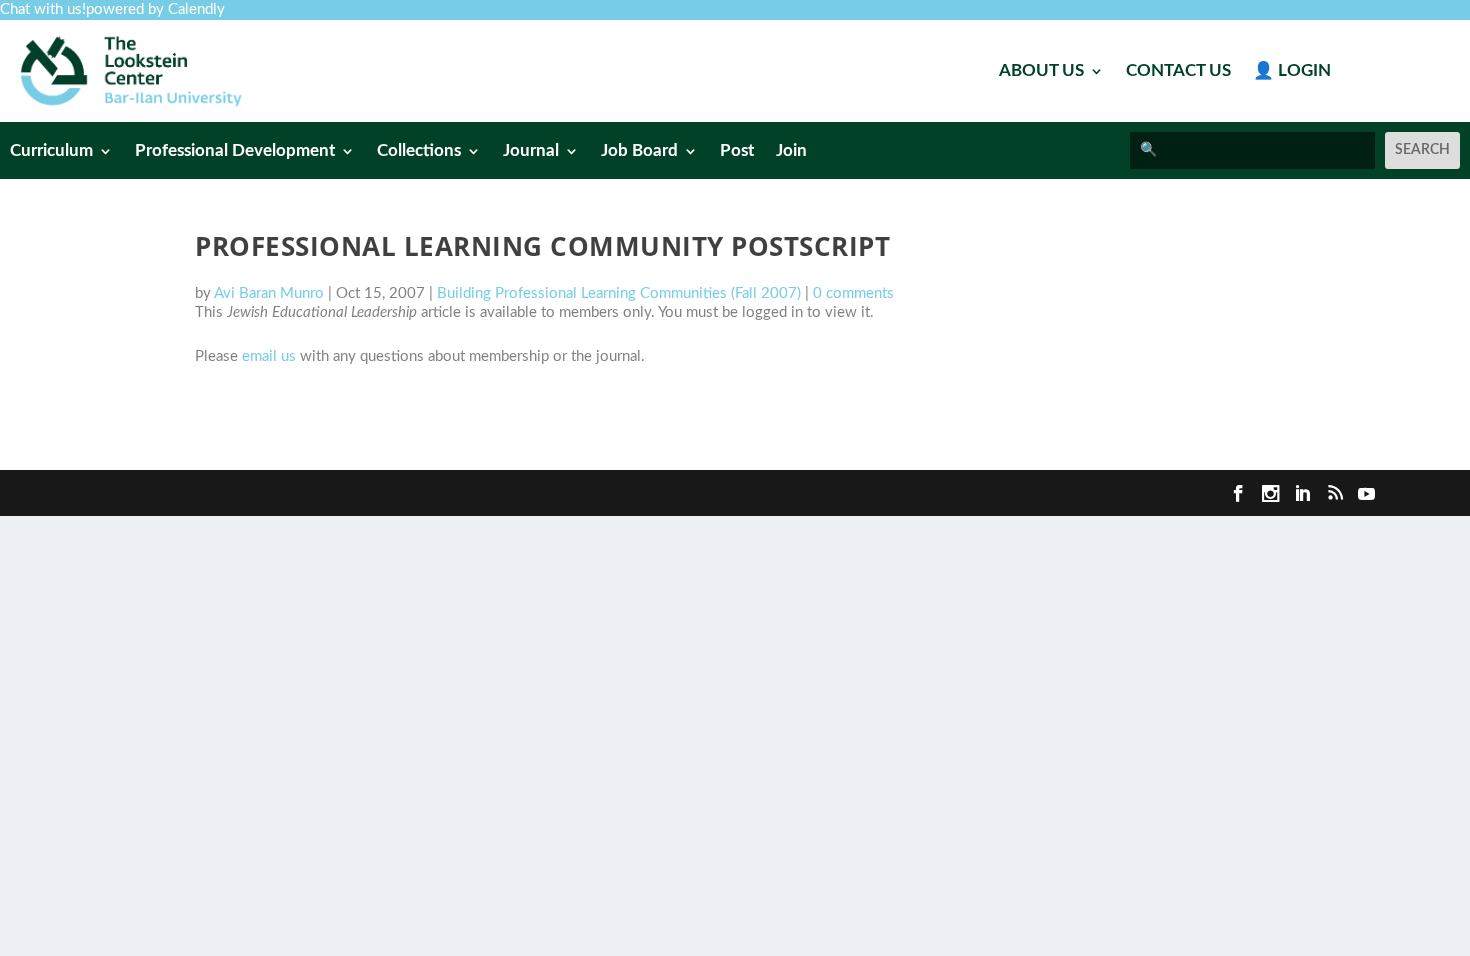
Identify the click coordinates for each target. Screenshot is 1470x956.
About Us (1041, 71)
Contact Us (1178, 71)
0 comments (853, 293)
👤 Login (1292, 71)
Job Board (639, 151)
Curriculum (51, 151)
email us (269, 356)
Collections (419, 151)
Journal (531, 151)
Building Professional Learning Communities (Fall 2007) (619, 293)
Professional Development (235, 151)
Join (791, 151)
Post (737, 151)
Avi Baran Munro (269, 293)
